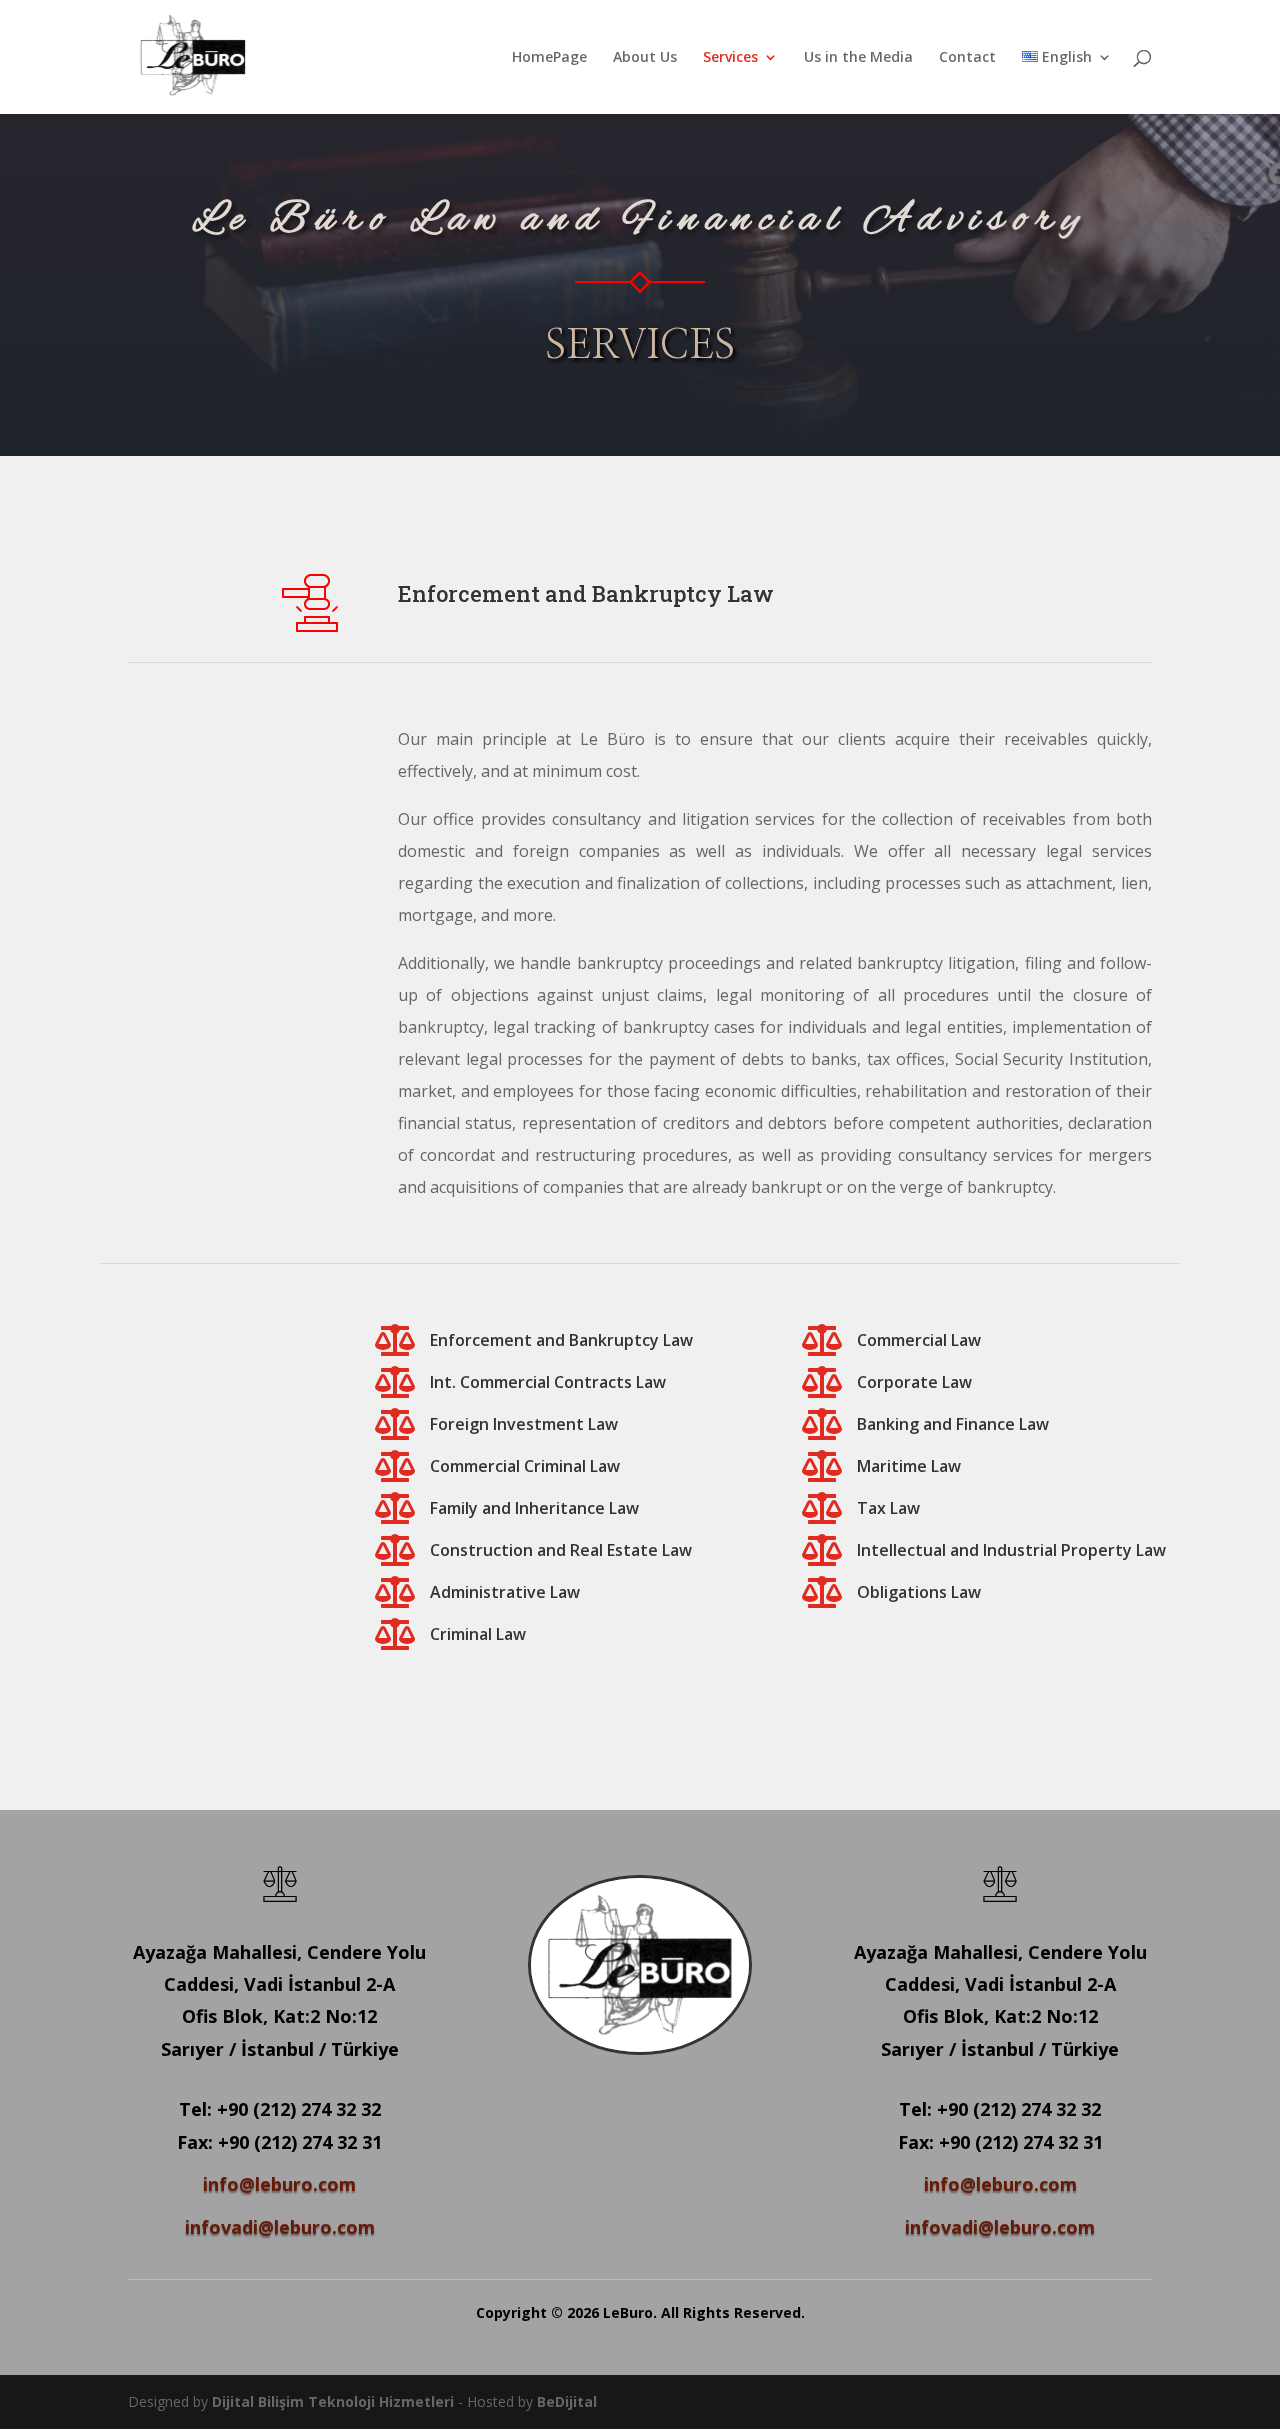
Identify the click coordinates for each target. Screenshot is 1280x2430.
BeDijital (567, 2401)
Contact (967, 58)
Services (730, 58)
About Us (645, 58)
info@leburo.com (279, 2184)
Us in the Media (858, 58)
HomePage (549, 58)
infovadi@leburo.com (280, 2227)
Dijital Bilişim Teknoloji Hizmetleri (333, 2401)
